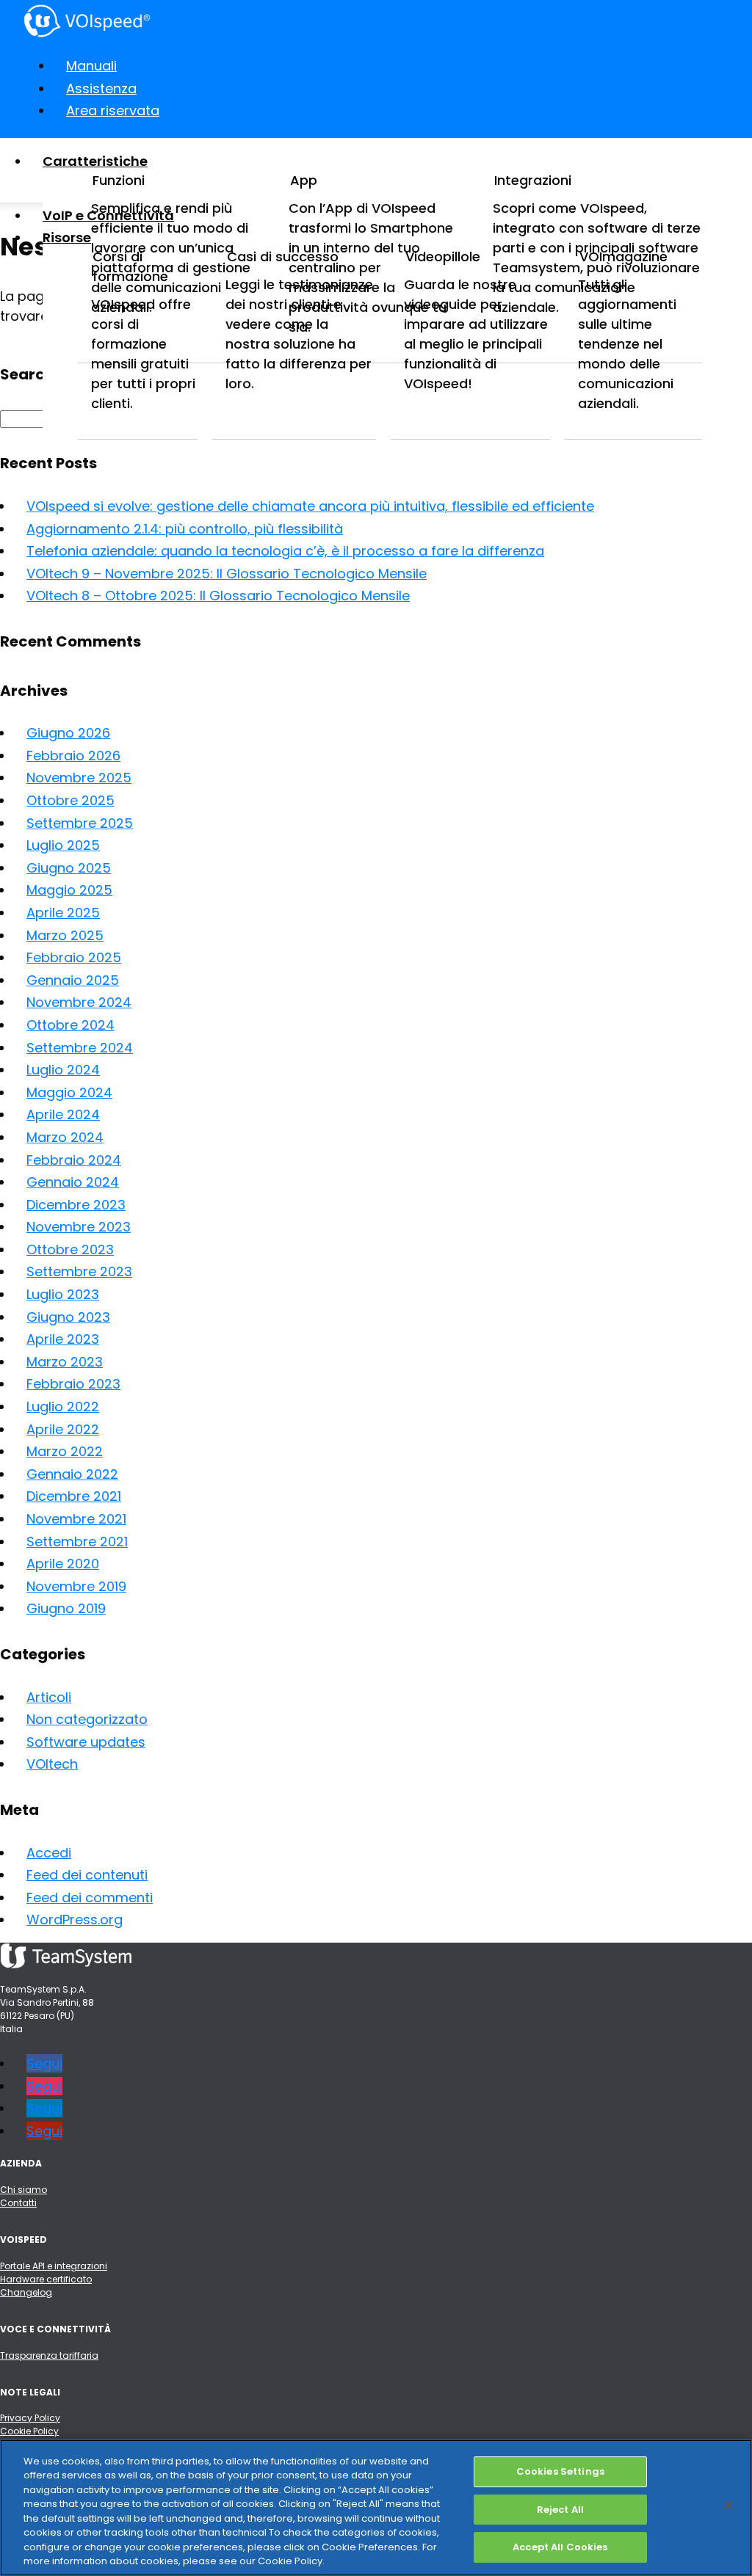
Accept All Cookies (560, 2547)
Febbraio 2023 (73, 1384)
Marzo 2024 (65, 1137)
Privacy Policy (30, 2418)
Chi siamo (23, 2190)
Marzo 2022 (65, 1451)
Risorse (67, 237)
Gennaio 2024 (73, 1182)
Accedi (49, 1853)
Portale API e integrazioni (54, 2266)
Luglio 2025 (63, 845)
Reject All (560, 2510)
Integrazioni (533, 180)
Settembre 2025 (80, 823)
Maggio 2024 (69, 1092)
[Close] (728, 2505)
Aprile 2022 (63, 1429)
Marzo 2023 (65, 1362)
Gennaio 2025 (73, 980)
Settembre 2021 (77, 1542)
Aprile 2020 (63, 1564)
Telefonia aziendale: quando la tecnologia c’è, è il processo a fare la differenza (285, 551)
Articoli (49, 1697)
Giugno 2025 (69, 868)
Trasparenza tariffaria (49, 2355)
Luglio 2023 (63, 1294)
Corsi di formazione (130, 266)
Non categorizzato (87, 1719)
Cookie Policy (29, 2431)
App (304, 180)
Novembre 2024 (79, 1002)
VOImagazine (623, 256)
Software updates (86, 1742)
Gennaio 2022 (72, 1474)
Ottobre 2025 (70, 800)
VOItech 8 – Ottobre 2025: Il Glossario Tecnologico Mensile (218, 596)
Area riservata (113, 110)
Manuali (91, 66)
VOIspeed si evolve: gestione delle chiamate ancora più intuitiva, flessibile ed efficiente (310, 506)
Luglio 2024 (63, 1070)
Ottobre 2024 (70, 1025)
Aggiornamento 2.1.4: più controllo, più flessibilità (185, 529)
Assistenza (101, 88)
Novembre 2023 (79, 1227)
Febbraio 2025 (74, 957)
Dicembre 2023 (76, 1205)
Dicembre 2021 (74, 1496)
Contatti (18, 2203)
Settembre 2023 (79, 1271)
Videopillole (443, 256)
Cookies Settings (560, 2471)
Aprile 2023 (63, 1339)
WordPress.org (75, 1920)
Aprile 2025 (63, 913)
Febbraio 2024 (74, 1160)
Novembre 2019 (76, 1586)
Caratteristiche (95, 161)
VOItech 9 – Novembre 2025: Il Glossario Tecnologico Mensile (227, 574)
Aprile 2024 (63, 1114)
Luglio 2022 (63, 1407)
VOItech (52, 1764)
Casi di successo (283, 256)
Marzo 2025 (65, 935)
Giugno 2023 (68, 1317)
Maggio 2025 (69, 890)
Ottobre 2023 (70, 1249)
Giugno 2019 (66, 1608)
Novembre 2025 (79, 778)
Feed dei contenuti (87, 1875)
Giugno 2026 (68, 733)
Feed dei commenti (90, 1898)
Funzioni (119, 180)
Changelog (26, 2292)
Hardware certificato (46, 2279)
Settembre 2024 (80, 1048)
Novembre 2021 (76, 1519)
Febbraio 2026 (73, 756)
